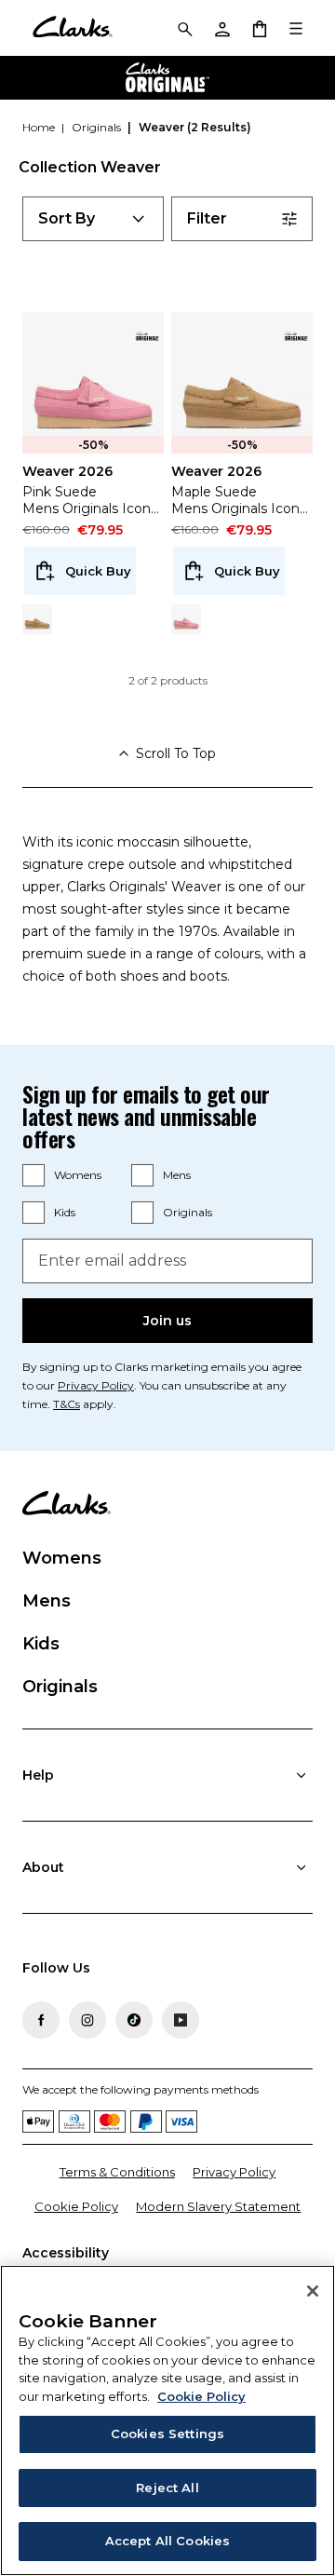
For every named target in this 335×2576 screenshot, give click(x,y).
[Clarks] (72, 28)
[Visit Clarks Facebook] (41, 2020)
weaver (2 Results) (195, 127)
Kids (65, 1212)
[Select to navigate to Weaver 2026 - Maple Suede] (37, 619)
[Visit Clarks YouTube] (181, 2020)
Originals (188, 1212)
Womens (78, 1175)
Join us (167, 1321)
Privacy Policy (96, 1385)
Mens (177, 1175)
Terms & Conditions (117, 2172)
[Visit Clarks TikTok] (134, 2020)
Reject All (167, 2488)
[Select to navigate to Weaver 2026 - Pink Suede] (186, 619)
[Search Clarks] (184, 28)
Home (40, 127)
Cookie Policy (76, 2206)
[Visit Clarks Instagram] (87, 2020)
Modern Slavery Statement (218, 2206)
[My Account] (221, 28)
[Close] (313, 2291)
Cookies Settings (167, 2434)
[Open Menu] (296, 28)
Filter (207, 218)
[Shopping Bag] (259, 28)
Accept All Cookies (167, 2541)
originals (98, 127)
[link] (147, 336)
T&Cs (67, 1404)
